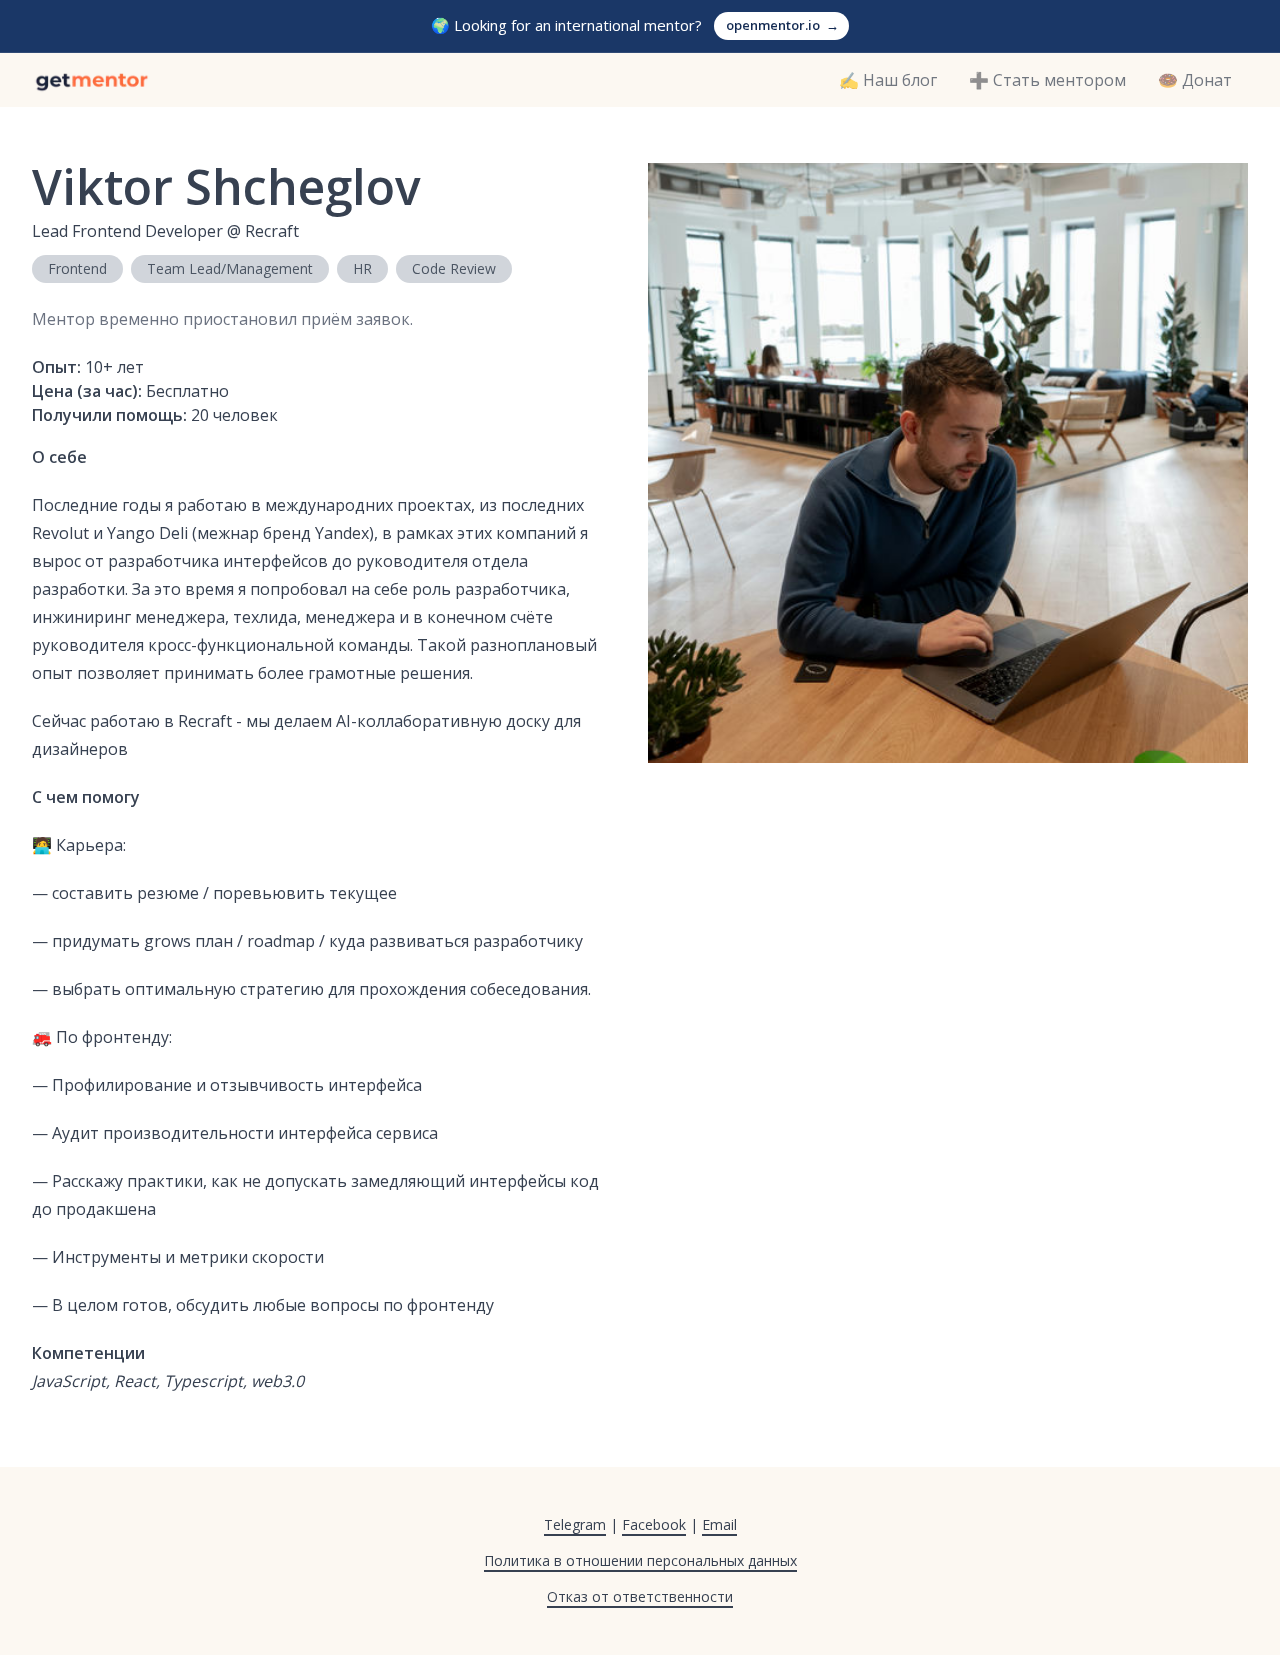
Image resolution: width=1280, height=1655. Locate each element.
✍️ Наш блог (888, 80)
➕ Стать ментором (1047, 80)
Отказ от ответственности (640, 1596)
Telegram (575, 1524)
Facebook (654, 1524)
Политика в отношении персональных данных (640, 1560)
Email (719, 1524)
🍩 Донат (1195, 80)
